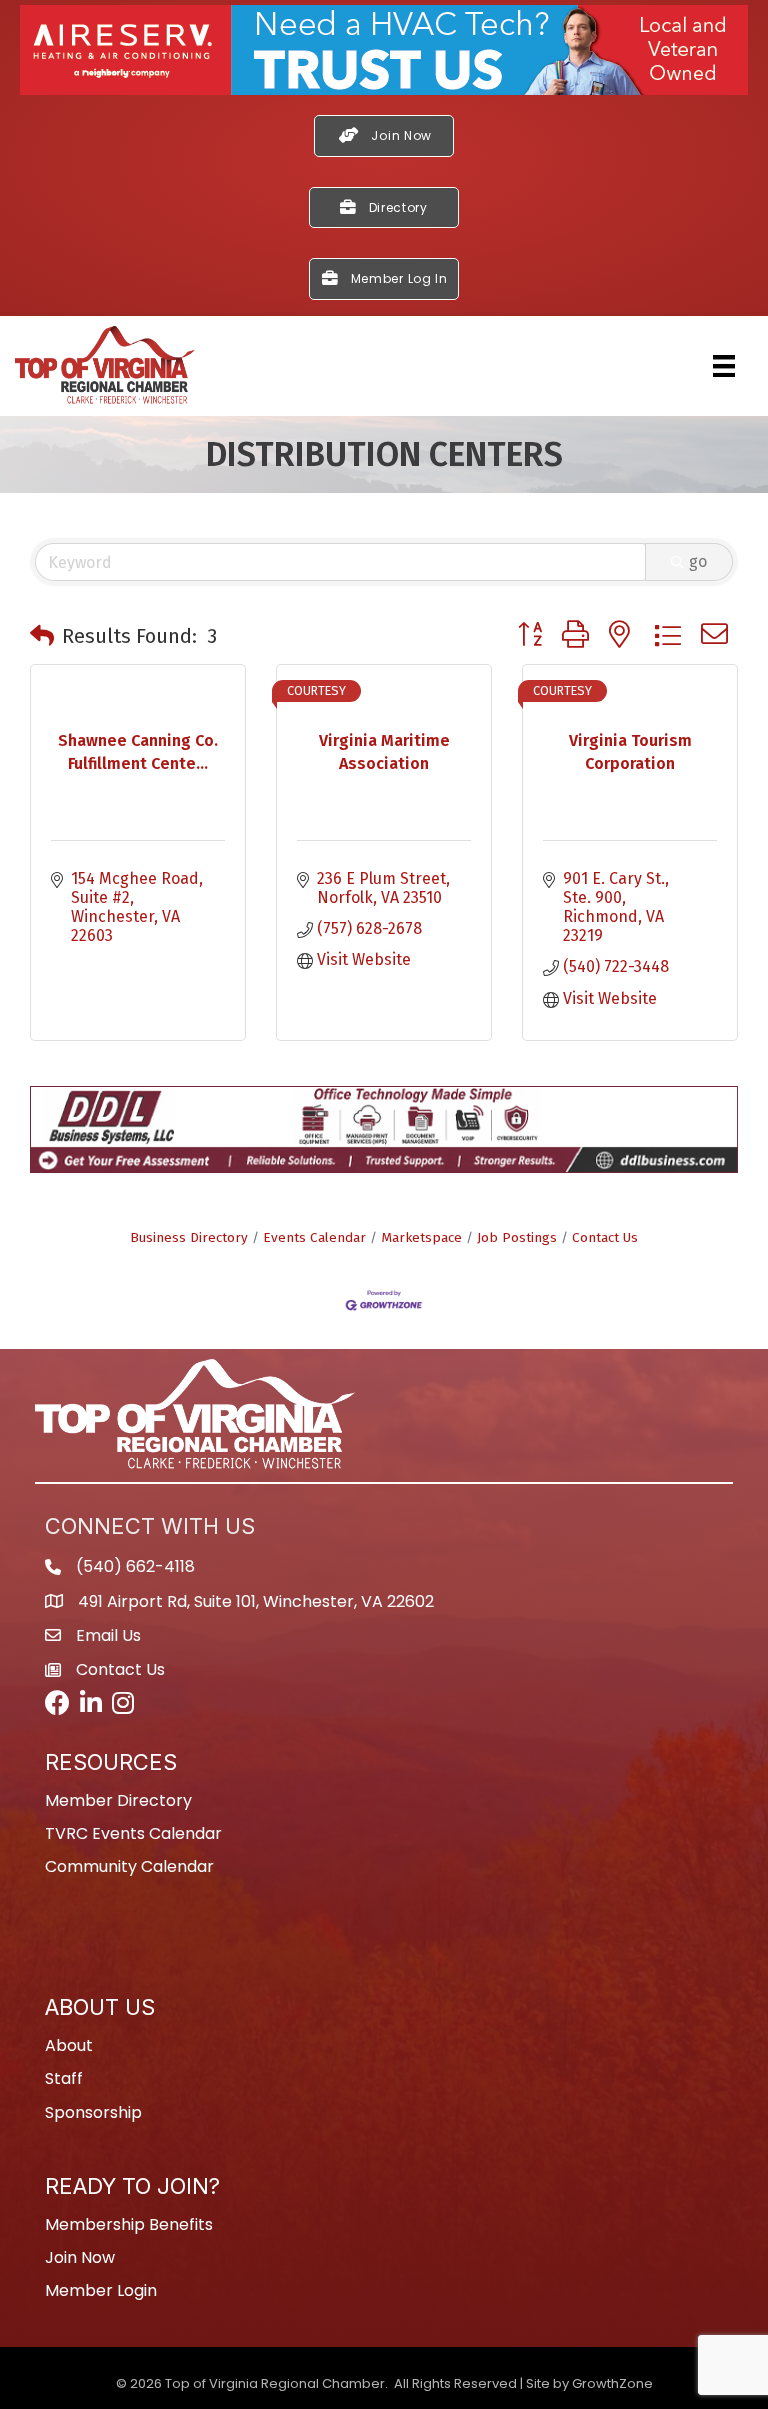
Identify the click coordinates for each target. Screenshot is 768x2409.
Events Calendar (314, 1237)
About (69, 2045)
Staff (64, 2078)
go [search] (698, 561)
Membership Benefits (129, 2224)
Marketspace (421, 1237)
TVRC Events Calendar (133, 1833)
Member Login (101, 2290)
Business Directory (189, 1237)
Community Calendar (129, 1866)
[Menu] (724, 366)
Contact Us (605, 1237)
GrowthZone (612, 2383)
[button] (42, 636)
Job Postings (517, 1237)
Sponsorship (93, 2112)
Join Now (80, 2257)
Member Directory (118, 1800)
